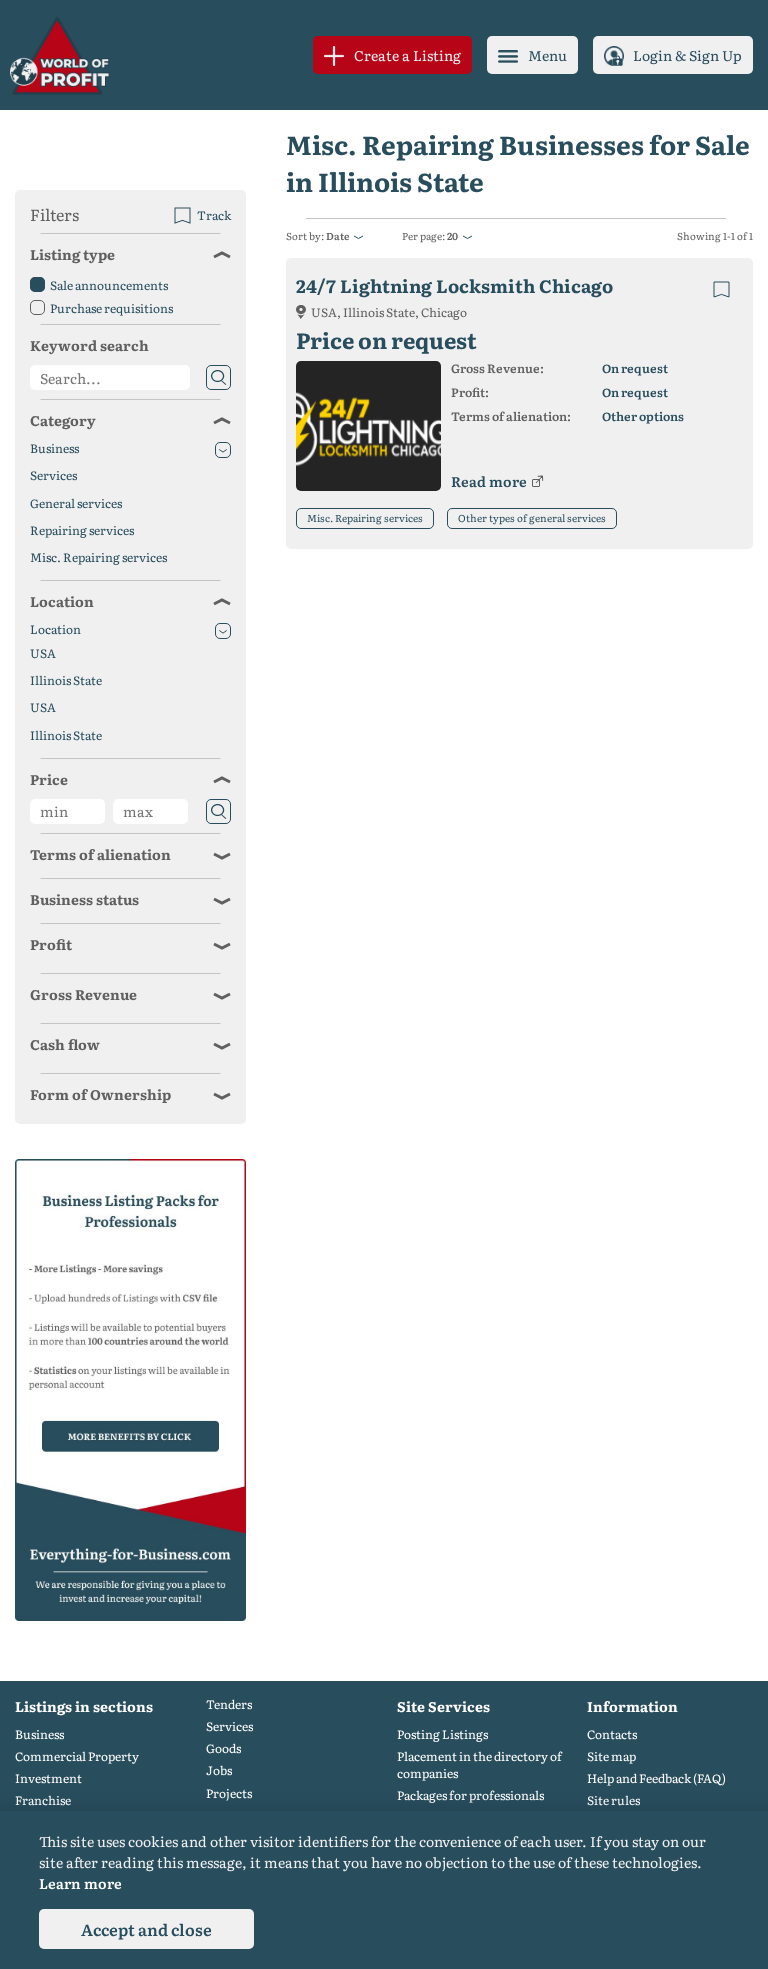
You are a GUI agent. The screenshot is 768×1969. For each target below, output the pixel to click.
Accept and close (146, 1929)
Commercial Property (77, 1756)
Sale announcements (109, 285)
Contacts (612, 1734)
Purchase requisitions (111, 308)
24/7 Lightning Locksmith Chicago (454, 285)
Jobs (219, 1770)
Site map (611, 1756)
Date (337, 235)
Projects (229, 1793)
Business (54, 448)
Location (62, 601)
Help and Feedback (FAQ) (656, 1778)
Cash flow (65, 1044)
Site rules (613, 1800)
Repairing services (82, 530)
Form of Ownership (100, 1094)
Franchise (43, 1800)
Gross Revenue (83, 994)
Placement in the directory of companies (479, 1765)
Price (49, 779)
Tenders (229, 1704)
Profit (51, 944)
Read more (489, 481)
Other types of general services (532, 517)
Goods (223, 1748)
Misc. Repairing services (365, 517)
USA (43, 653)
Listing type (72, 254)
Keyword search (89, 345)
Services (53, 475)
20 (452, 235)
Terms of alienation (100, 854)
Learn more (80, 1883)
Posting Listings (442, 1734)
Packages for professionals (470, 1795)
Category (63, 420)
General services (76, 503)
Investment (48, 1778)
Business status (84, 899)
